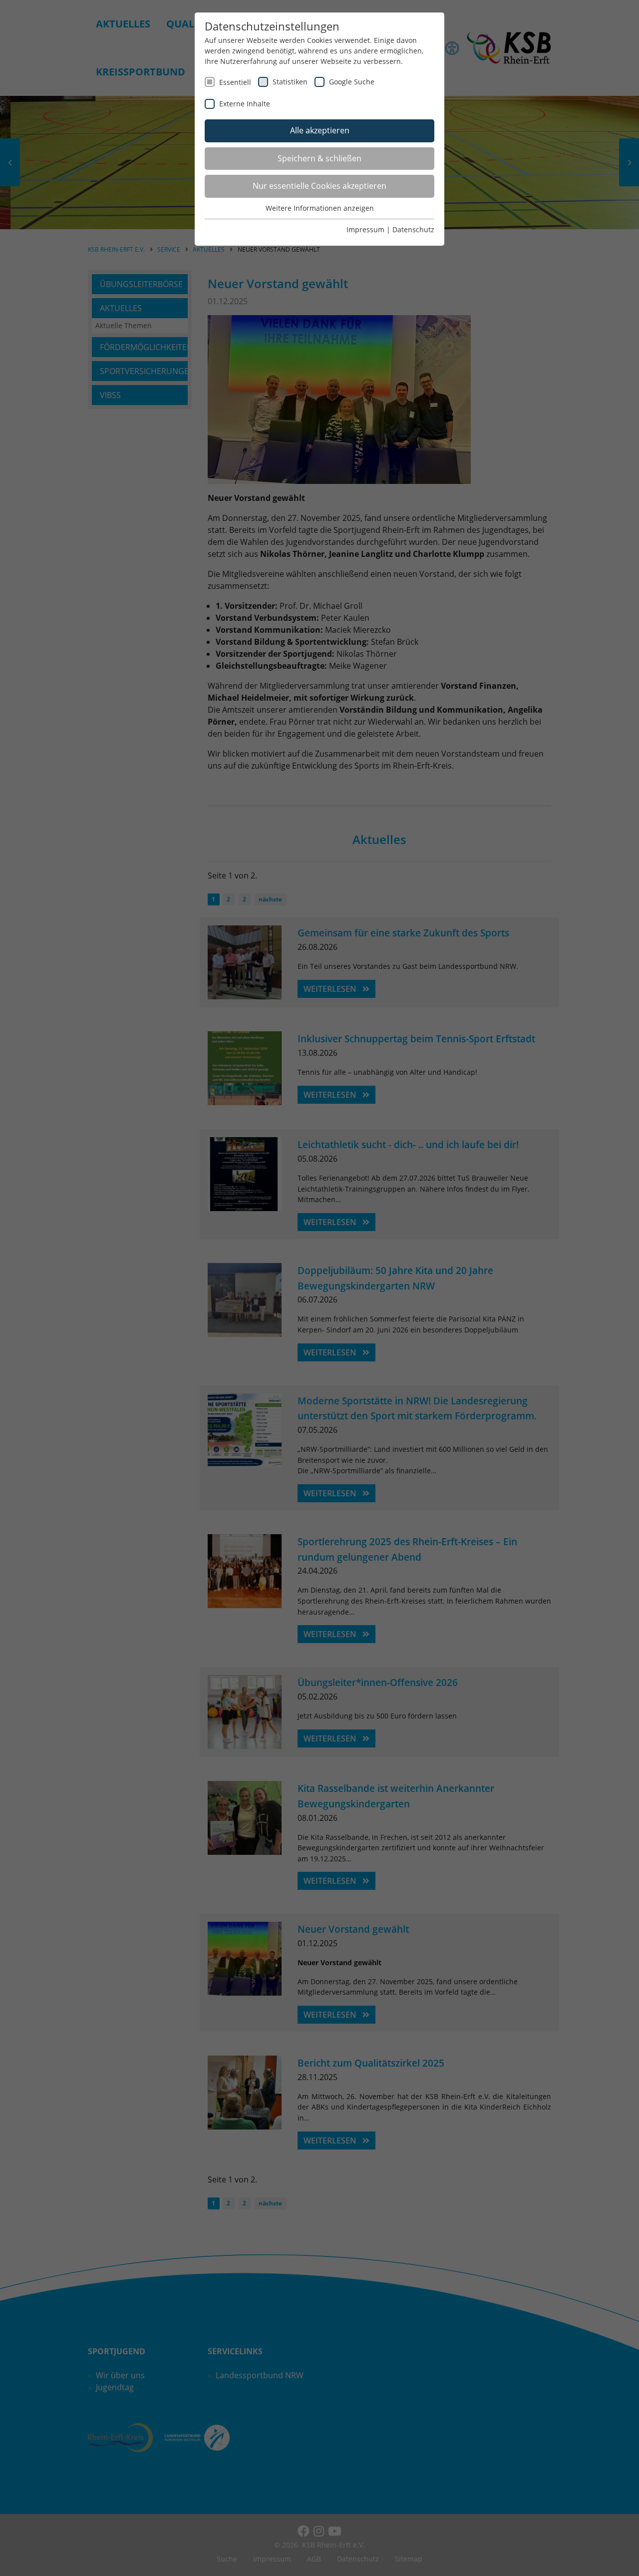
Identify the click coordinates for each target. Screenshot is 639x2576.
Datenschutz (413, 229)
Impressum (365, 229)
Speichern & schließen (319, 158)
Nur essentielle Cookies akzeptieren (319, 186)
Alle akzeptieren (320, 130)
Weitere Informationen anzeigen (320, 208)
